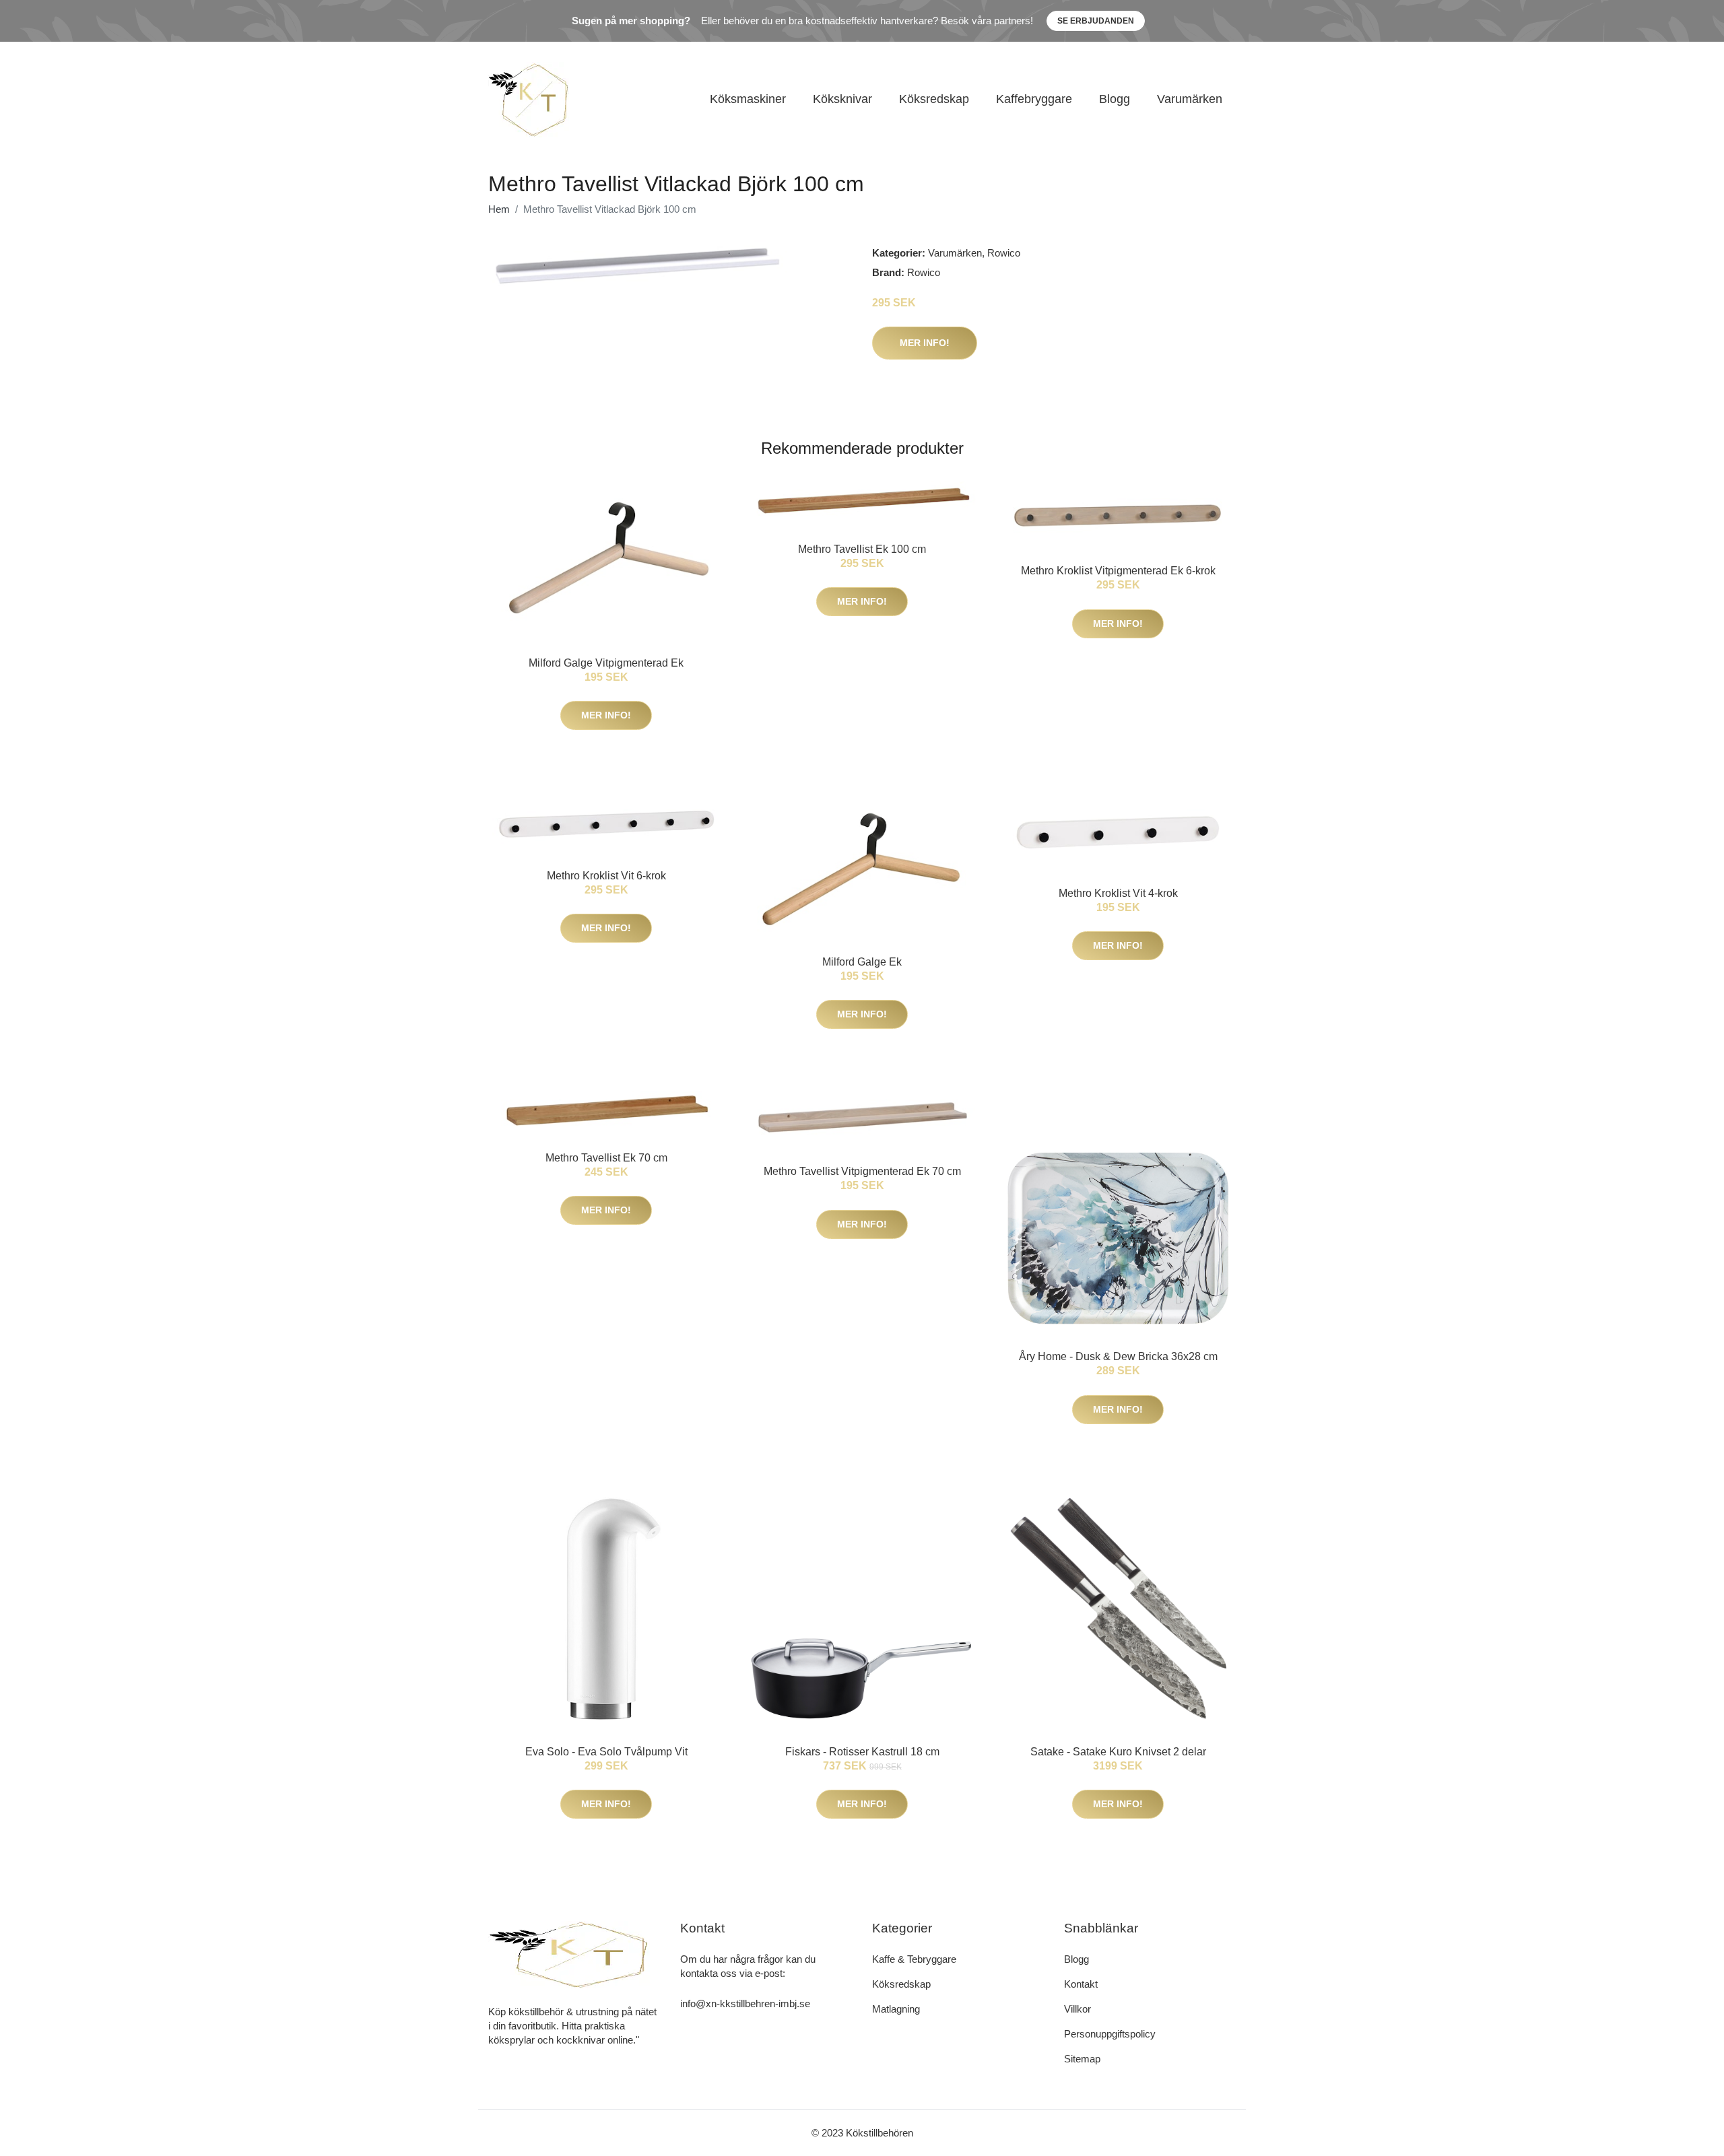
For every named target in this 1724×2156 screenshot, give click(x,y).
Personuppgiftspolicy (1110, 2034)
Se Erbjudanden (1096, 21)
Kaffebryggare (1034, 99)
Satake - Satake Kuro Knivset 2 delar (1118, 1752)
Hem (499, 209)
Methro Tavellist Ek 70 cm (606, 1158)
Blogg (1115, 99)
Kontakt (1081, 1984)
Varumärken (1190, 99)
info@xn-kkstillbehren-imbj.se (745, 2003)
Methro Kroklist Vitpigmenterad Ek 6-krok (1118, 571)
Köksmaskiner (748, 99)
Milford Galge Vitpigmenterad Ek (606, 663)
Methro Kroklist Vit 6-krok (606, 876)
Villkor (1077, 2009)
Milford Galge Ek (862, 962)
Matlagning (896, 2009)
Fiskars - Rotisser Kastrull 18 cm (862, 1752)
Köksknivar (842, 99)
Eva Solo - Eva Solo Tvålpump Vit (606, 1752)
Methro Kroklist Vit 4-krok (1118, 893)
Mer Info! (925, 343)
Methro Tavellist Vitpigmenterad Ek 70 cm (862, 1171)
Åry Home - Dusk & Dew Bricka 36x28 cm (1118, 1356)
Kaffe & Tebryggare (914, 1959)
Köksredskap (934, 99)
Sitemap (1082, 2059)
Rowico (1004, 253)
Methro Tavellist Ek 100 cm (862, 549)
